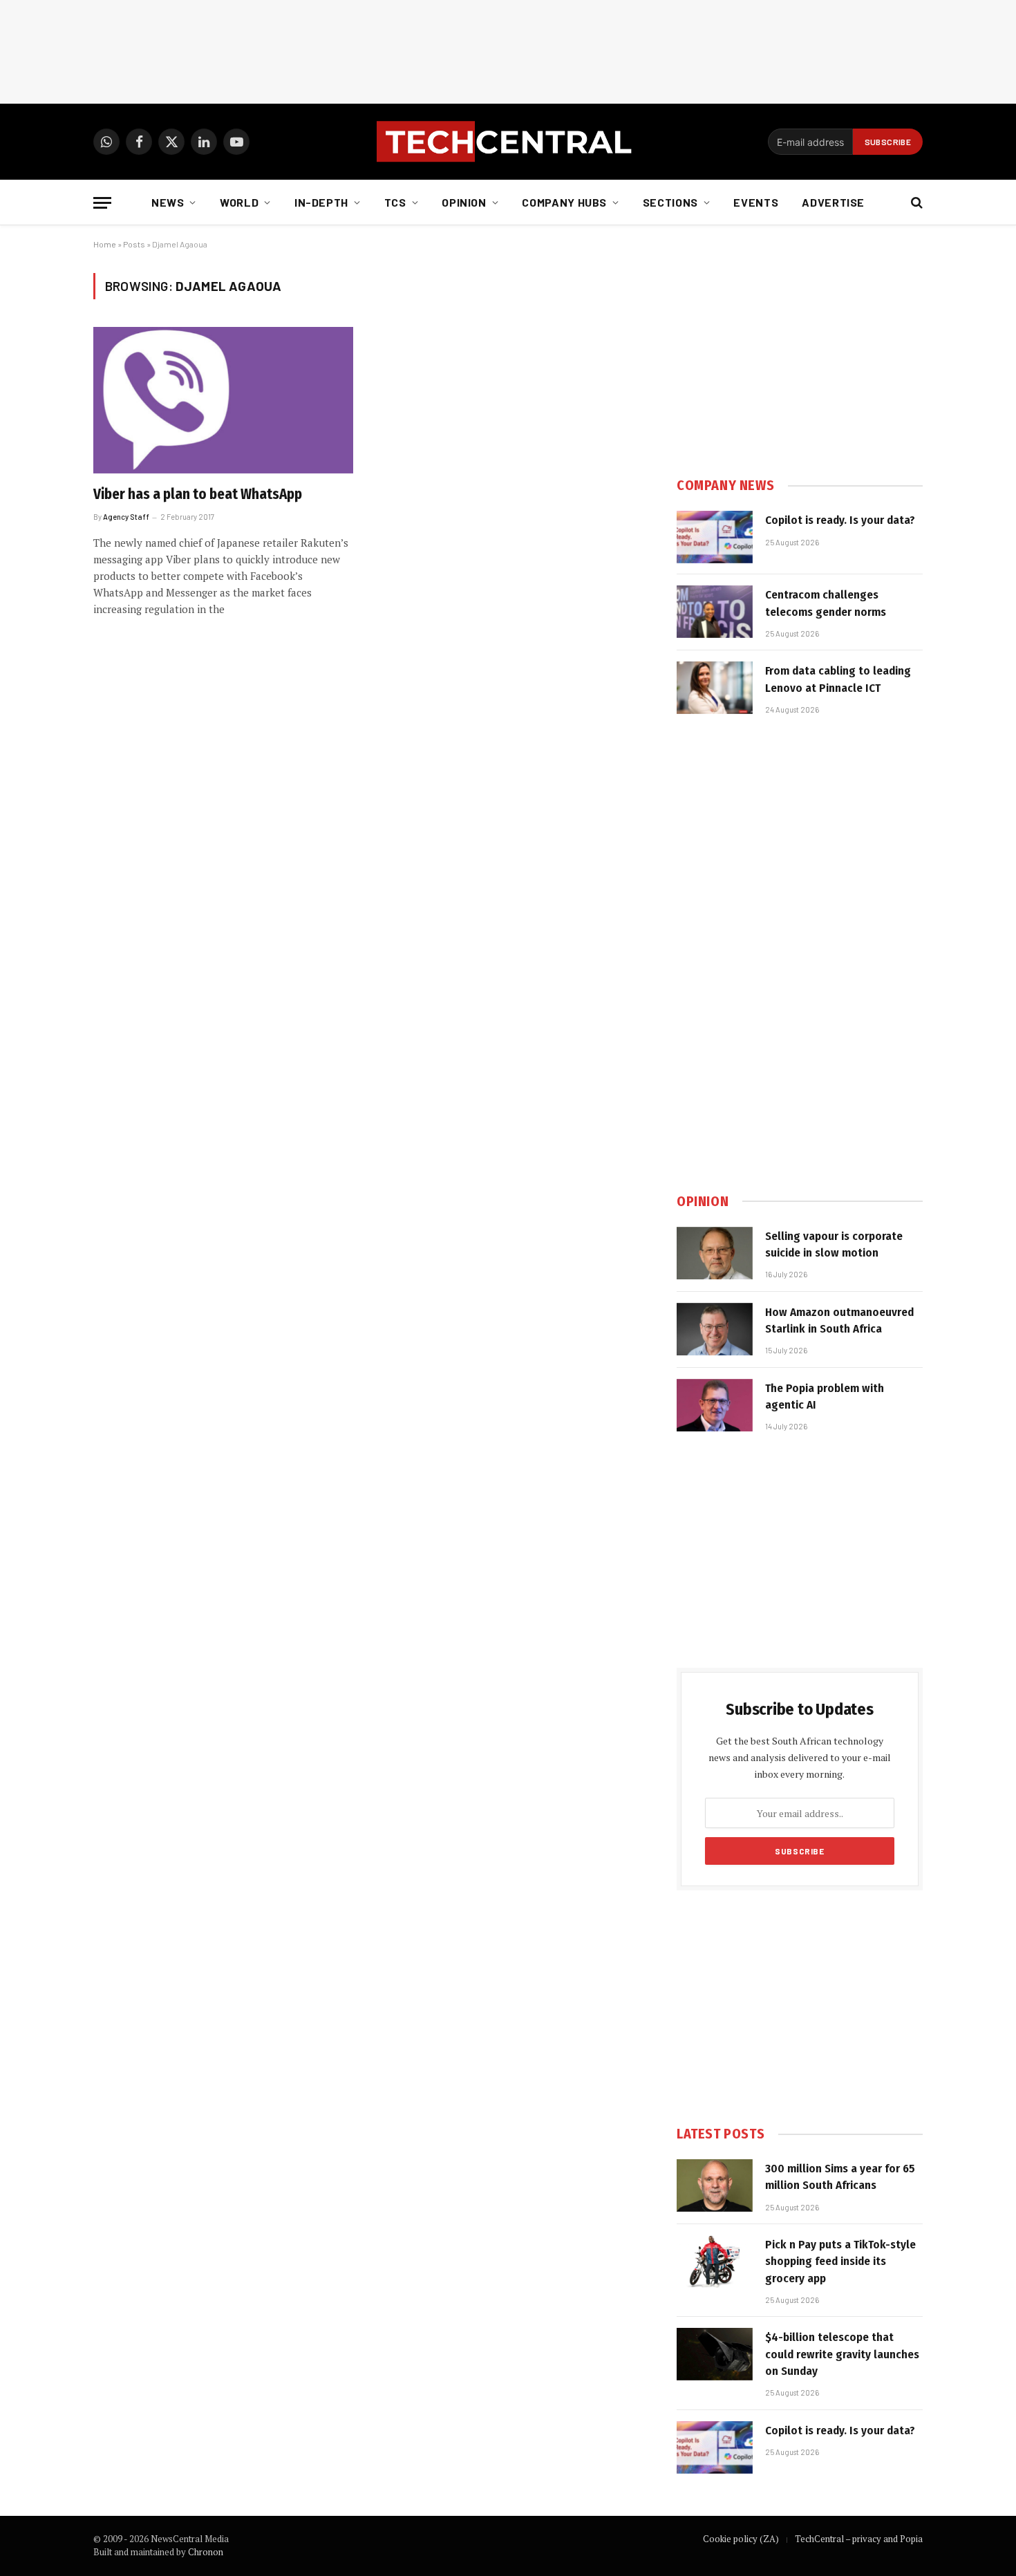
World (239, 202)
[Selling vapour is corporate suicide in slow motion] (715, 1253)
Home (105, 244)
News (168, 202)
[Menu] (102, 203)
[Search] (915, 203)
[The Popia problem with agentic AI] (715, 1405)
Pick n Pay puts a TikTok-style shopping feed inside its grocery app (840, 2262)
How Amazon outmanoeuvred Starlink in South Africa (839, 1320)
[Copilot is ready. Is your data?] (715, 537)
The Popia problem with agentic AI (825, 1397)
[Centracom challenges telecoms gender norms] (715, 612)
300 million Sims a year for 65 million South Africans (840, 2177)
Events (756, 202)
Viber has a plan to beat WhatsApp (198, 494)
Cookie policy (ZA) (741, 2539)
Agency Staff (126, 517)
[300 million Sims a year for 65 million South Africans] (715, 2185)
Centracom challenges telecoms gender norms (826, 603)
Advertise (833, 202)
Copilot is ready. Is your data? (840, 520)
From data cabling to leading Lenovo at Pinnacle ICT (838, 679)
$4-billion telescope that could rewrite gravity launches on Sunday (842, 2354)
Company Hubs (564, 202)
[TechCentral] (508, 142)
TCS (395, 202)
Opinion (464, 202)
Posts (134, 244)
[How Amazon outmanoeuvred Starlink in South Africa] (715, 1329)
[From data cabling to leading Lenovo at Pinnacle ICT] (715, 688)
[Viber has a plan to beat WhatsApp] (223, 400)
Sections (670, 202)
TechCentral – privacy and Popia (859, 2539)
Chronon (206, 2552)
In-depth (321, 202)
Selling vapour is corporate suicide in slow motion (834, 1244)
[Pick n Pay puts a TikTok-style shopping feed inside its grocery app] (715, 2262)
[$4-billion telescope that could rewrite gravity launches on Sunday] (715, 2354)
